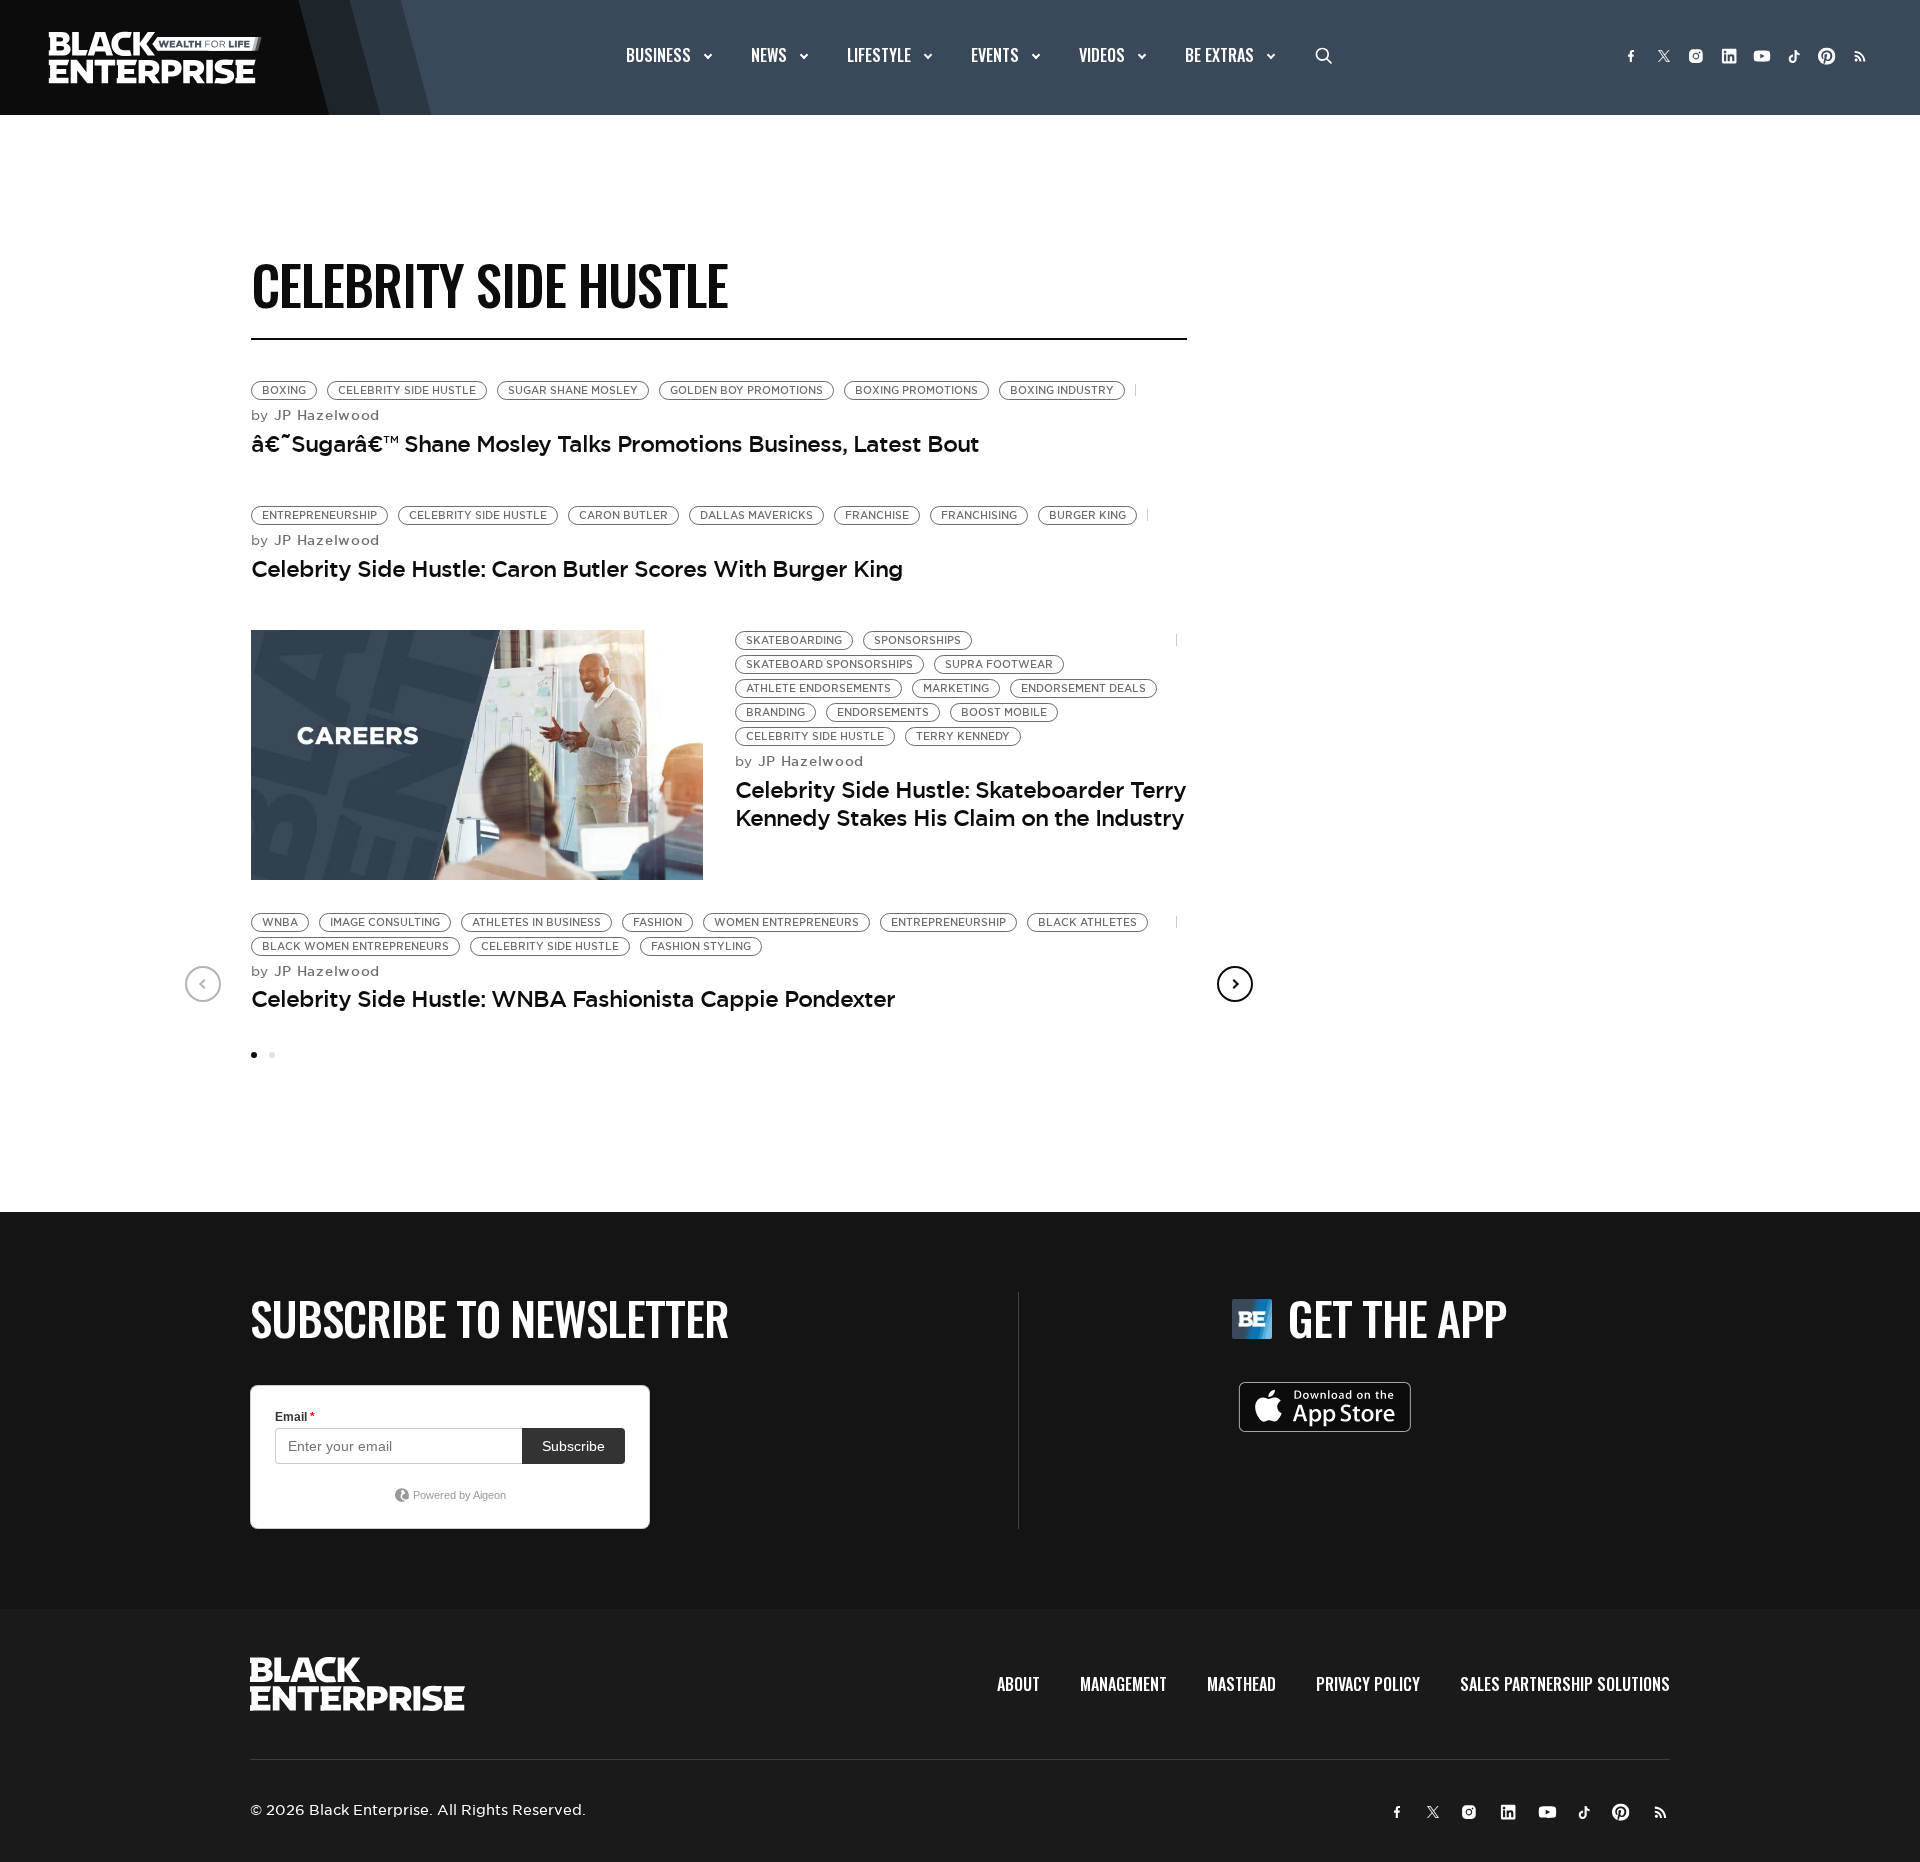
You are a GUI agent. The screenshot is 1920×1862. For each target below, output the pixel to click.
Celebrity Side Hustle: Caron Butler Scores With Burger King (577, 569)
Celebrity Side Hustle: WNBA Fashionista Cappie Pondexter (573, 999)
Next (1235, 984)
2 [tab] (272, 1055)
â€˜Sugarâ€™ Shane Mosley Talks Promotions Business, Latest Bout (615, 444)
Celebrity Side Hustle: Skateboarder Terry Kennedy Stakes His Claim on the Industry (960, 804)
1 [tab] (254, 1055)
